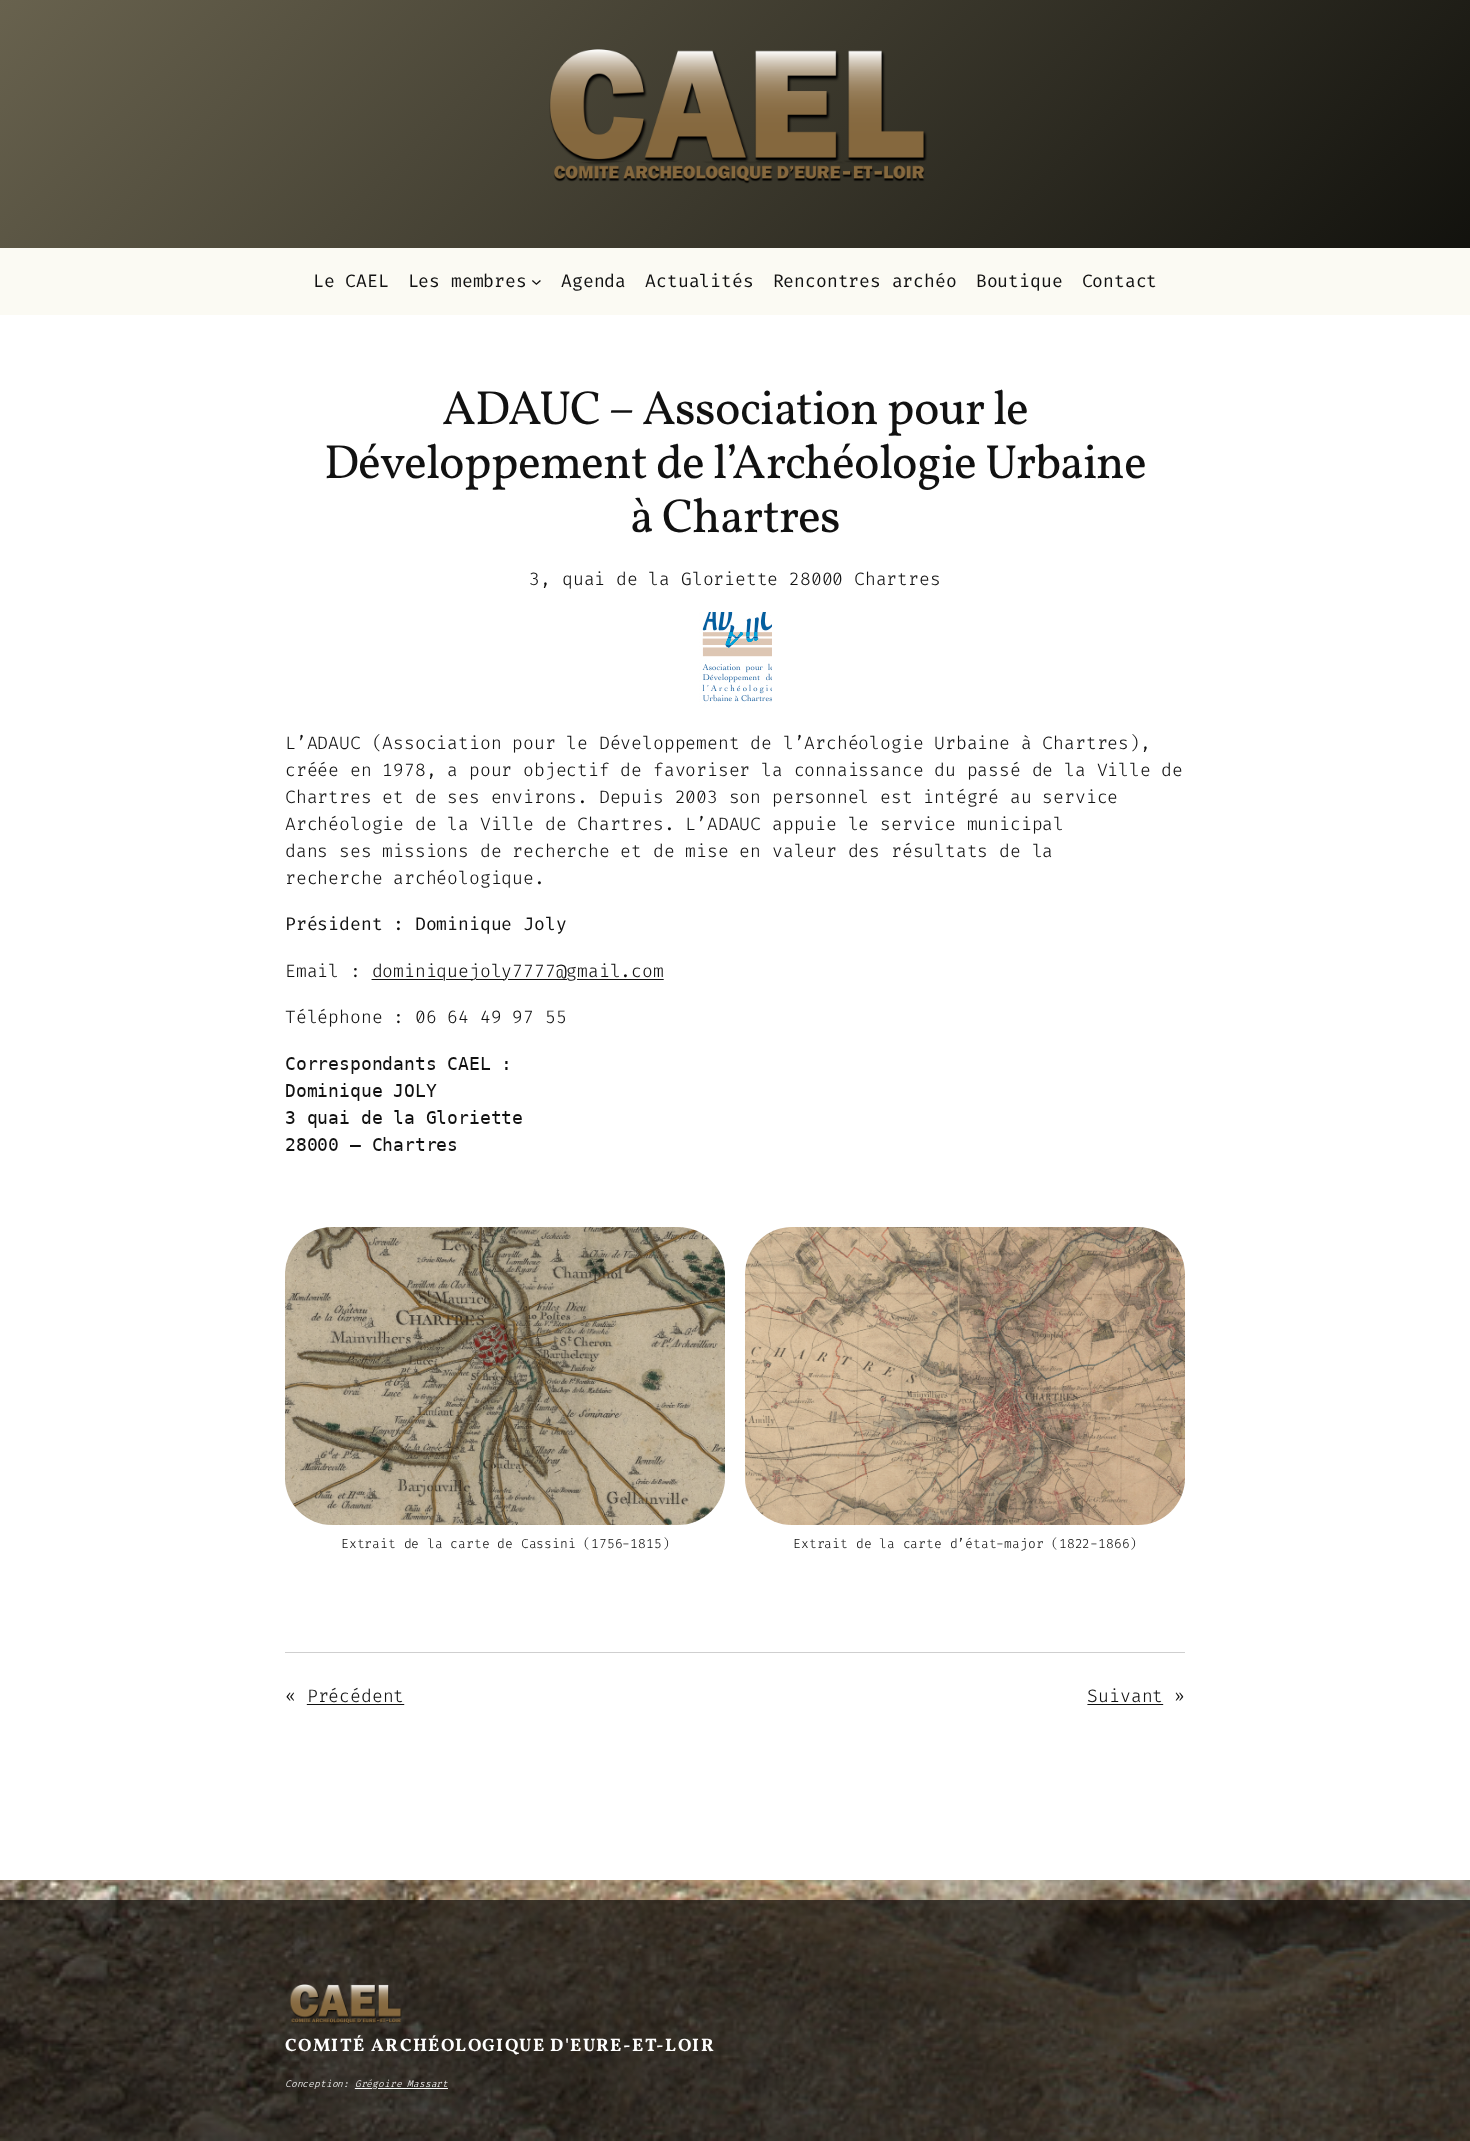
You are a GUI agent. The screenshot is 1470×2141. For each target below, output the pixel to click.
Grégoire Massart (401, 2083)
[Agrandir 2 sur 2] (1159, 1253)
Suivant (1125, 1696)
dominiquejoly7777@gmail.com (518, 971)
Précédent (355, 1696)
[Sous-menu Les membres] (536, 281)
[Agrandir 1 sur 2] (699, 1253)
